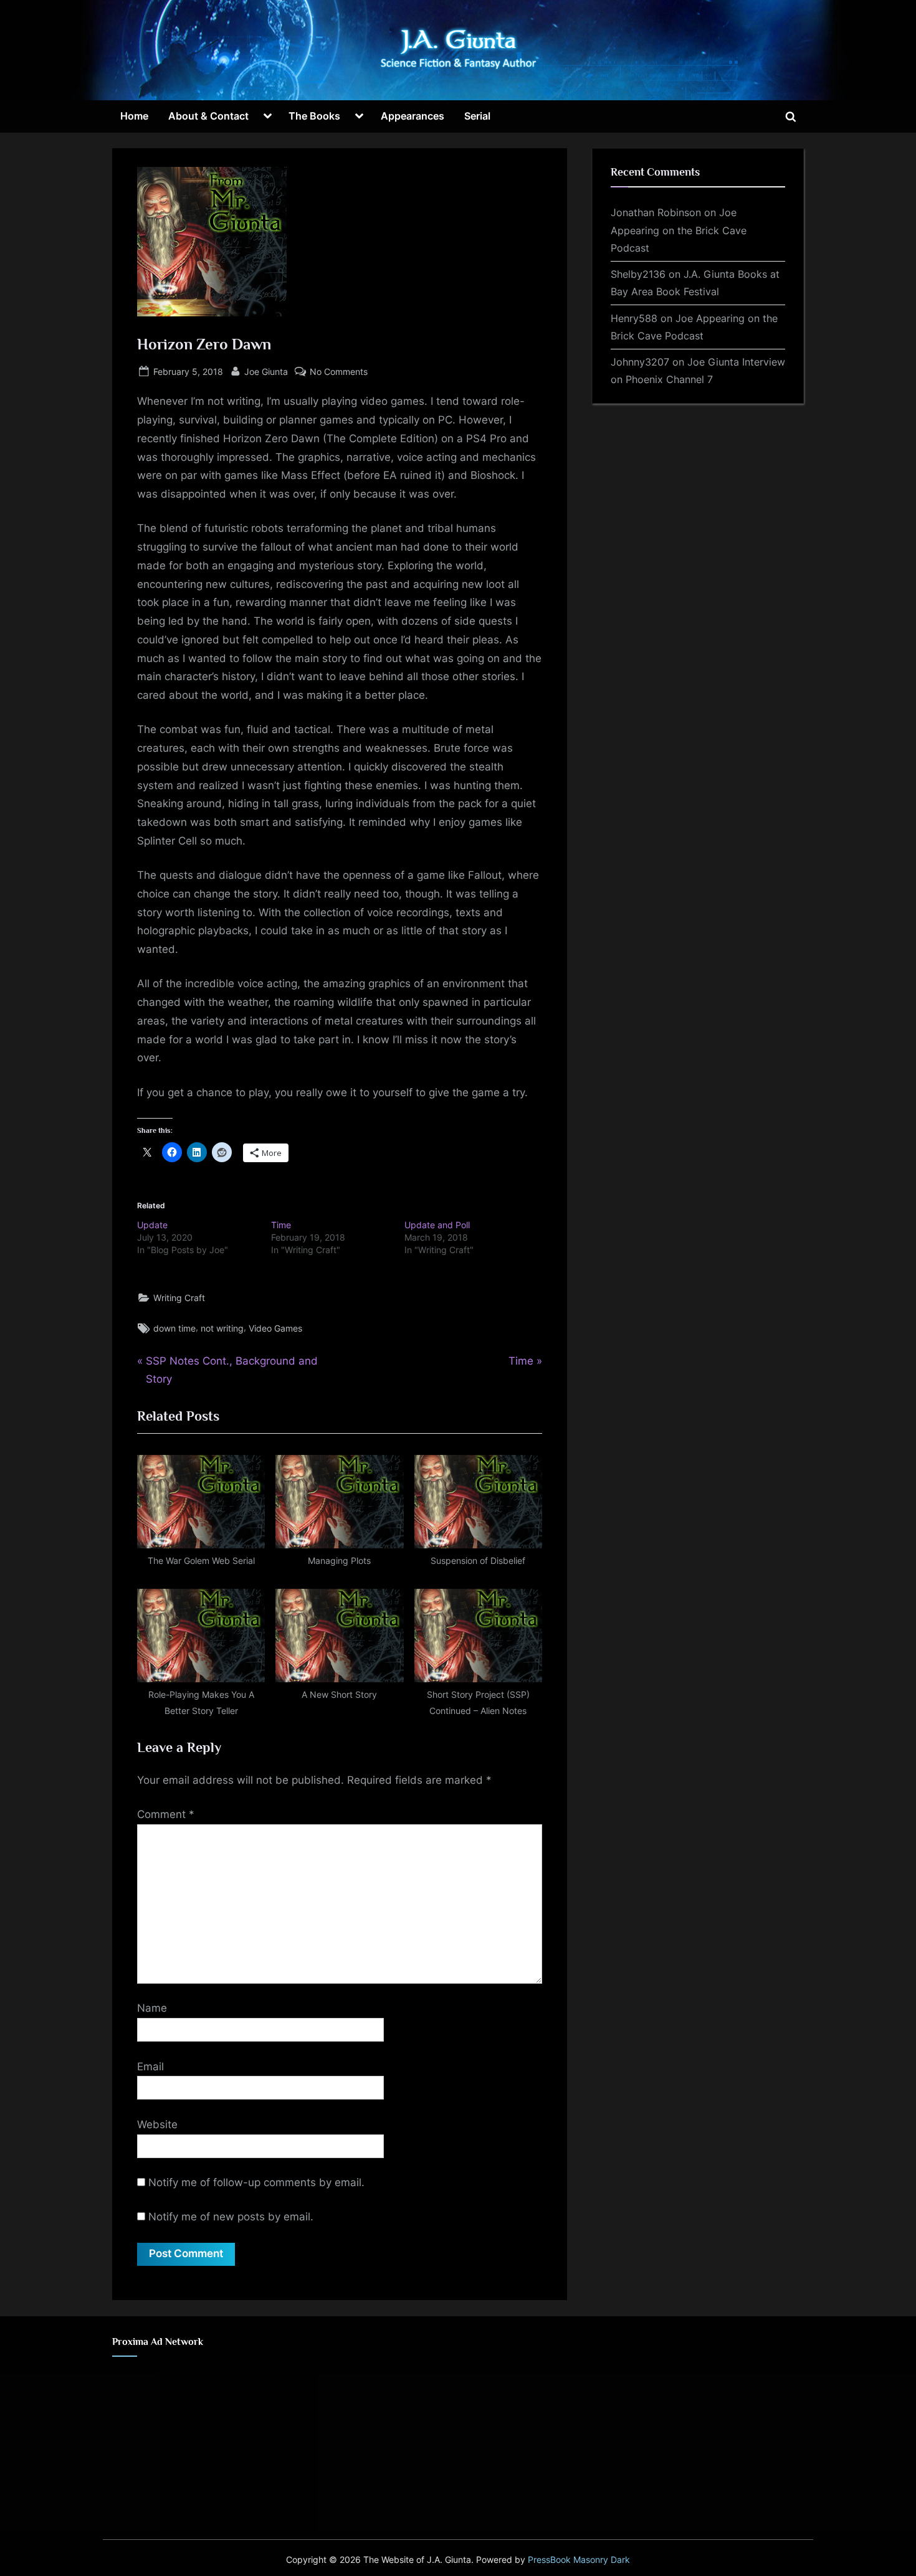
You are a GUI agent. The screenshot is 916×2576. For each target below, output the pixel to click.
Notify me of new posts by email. (231, 2217)
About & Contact (208, 116)
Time (281, 1225)
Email (150, 2067)
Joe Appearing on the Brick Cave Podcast (679, 230)
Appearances (413, 116)
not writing (222, 1328)
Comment (166, 1814)
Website (157, 2124)
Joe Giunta (266, 371)
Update (152, 1225)
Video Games (275, 1328)
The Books (314, 116)
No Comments (339, 372)
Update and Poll (437, 1225)
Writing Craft (179, 1298)
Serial (477, 116)
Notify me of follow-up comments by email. (256, 2182)
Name (152, 2008)
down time (174, 1328)
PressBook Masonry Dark (579, 2560)
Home (134, 116)
